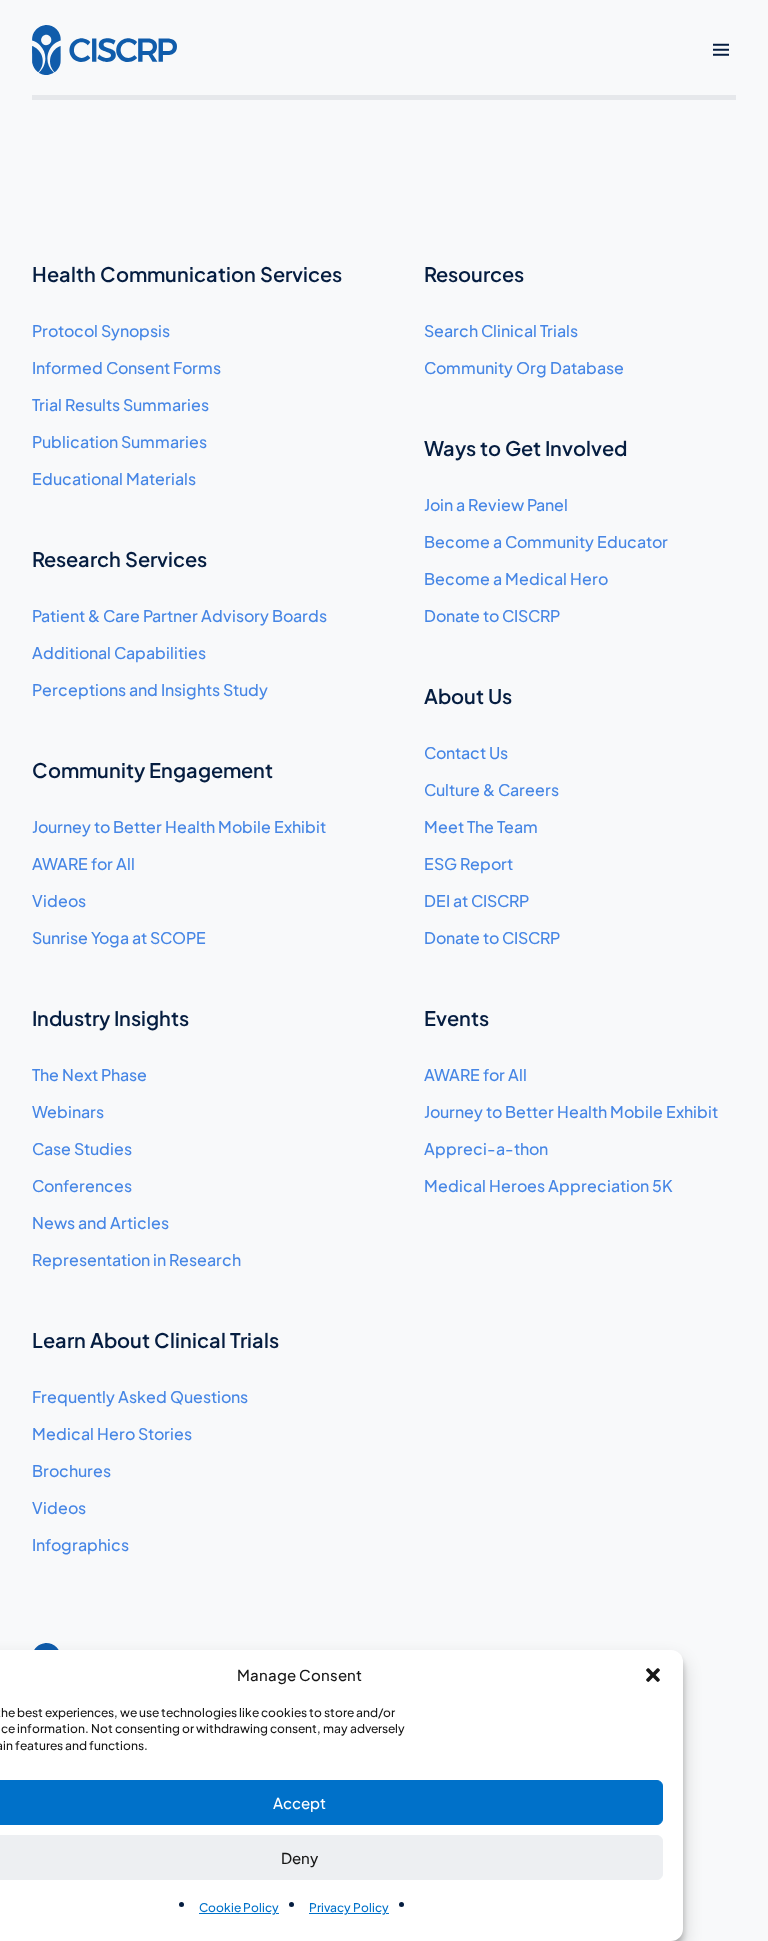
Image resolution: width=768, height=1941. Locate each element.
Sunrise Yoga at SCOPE (119, 937)
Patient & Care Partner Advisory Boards (179, 615)
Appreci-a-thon (486, 1148)
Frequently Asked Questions (140, 1396)
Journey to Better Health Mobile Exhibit (179, 826)
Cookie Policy (239, 1907)
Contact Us (466, 752)
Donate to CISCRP (492, 615)
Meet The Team (481, 826)
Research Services (119, 558)
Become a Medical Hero (516, 578)
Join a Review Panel (496, 504)
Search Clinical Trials (501, 330)
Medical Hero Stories (112, 1433)
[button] (653, 1675)
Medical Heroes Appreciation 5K (548, 1185)
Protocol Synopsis (101, 330)
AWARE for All (83, 863)
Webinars (68, 1111)
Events (456, 1017)
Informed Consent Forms (126, 367)
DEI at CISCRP (476, 900)
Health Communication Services (187, 273)
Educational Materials (114, 478)
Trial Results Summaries (120, 404)
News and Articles (100, 1222)
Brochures (71, 1470)
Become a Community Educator (546, 541)
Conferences (82, 1185)
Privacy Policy (349, 1907)
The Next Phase (89, 1074)
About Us (468, 695)
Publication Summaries (119, 441)
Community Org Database (524, 367)
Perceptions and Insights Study (150, 689)
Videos (59, 900)
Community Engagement (152, 769)
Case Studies (82, 1148)
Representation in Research (136, 1259)
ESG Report (468, 863)
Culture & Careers (491, 789)
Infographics (80, 1544)
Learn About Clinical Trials (155, 1339)
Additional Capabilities (119, 652)
